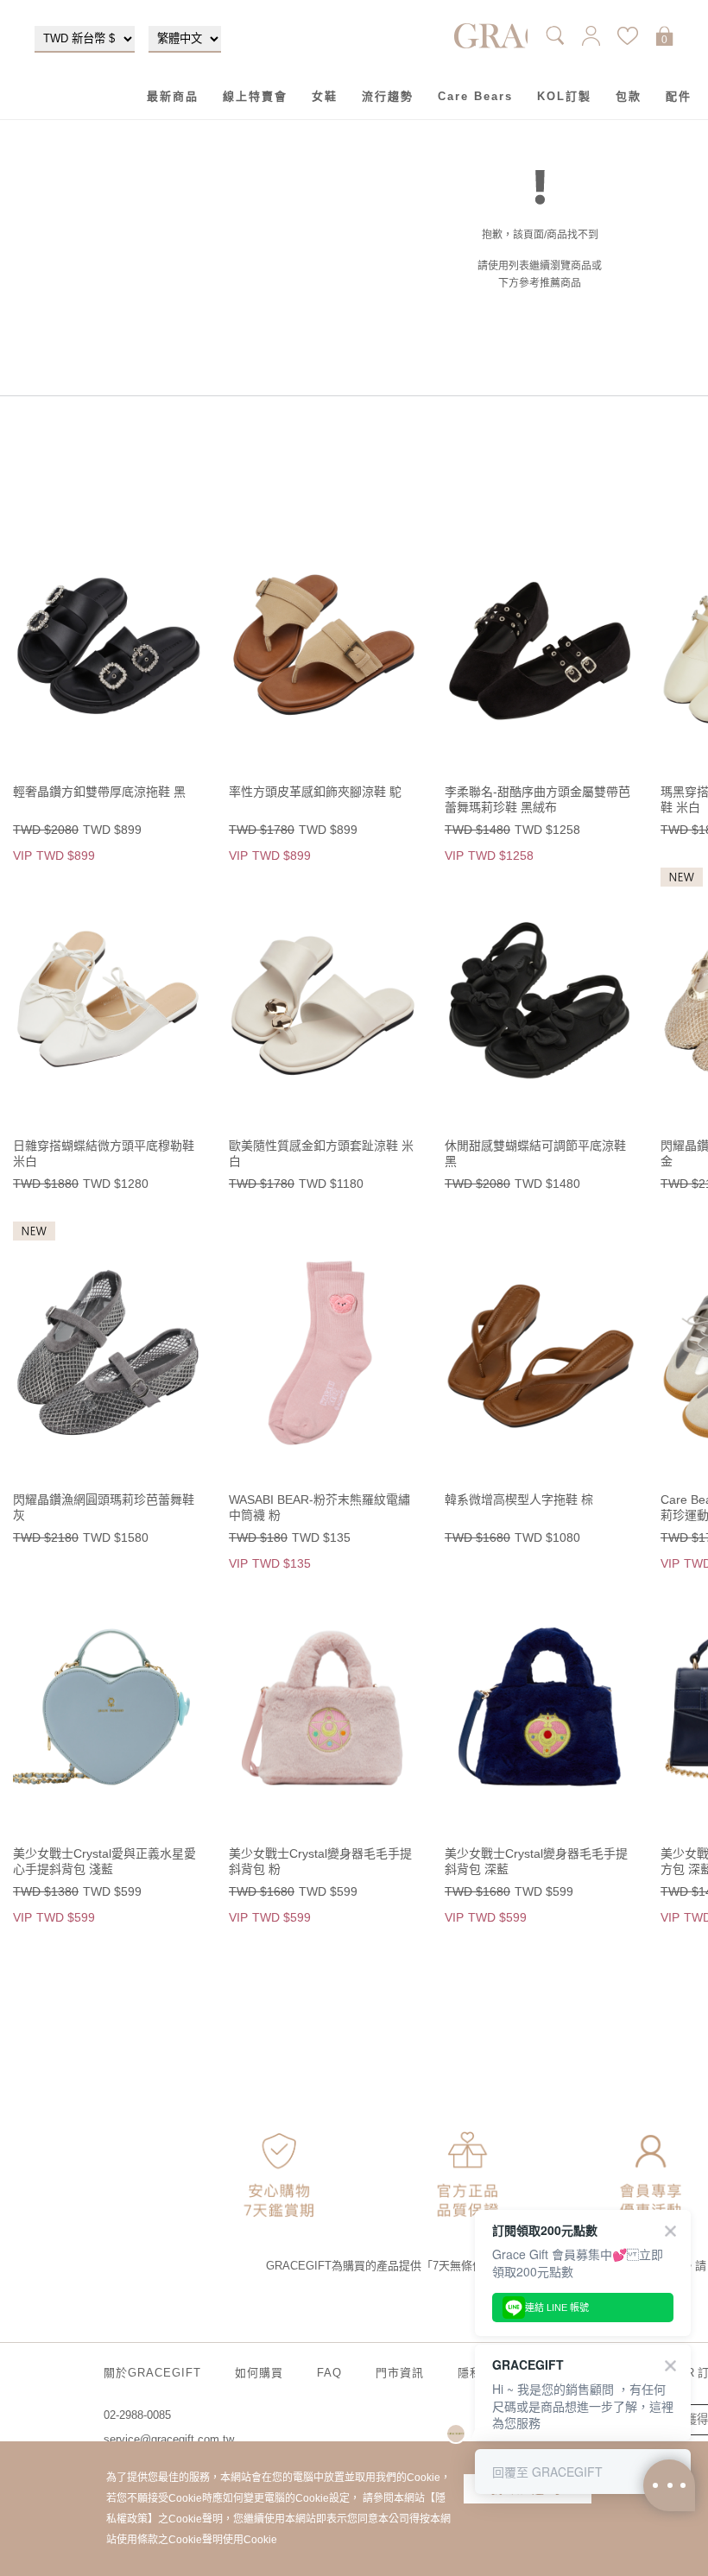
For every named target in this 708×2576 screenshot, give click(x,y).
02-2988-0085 (137, 2415)
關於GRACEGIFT (152, 2373)
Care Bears (475, 96)
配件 (679, 96)
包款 (629, 96)
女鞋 (325, 96)
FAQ (329, 2373)
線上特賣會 (255, 96)
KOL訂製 (564, 96)
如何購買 (259, 2373)
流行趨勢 (388, 96)
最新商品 (173, 96)
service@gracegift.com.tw (169, 2439)
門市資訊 (400, 2373)
